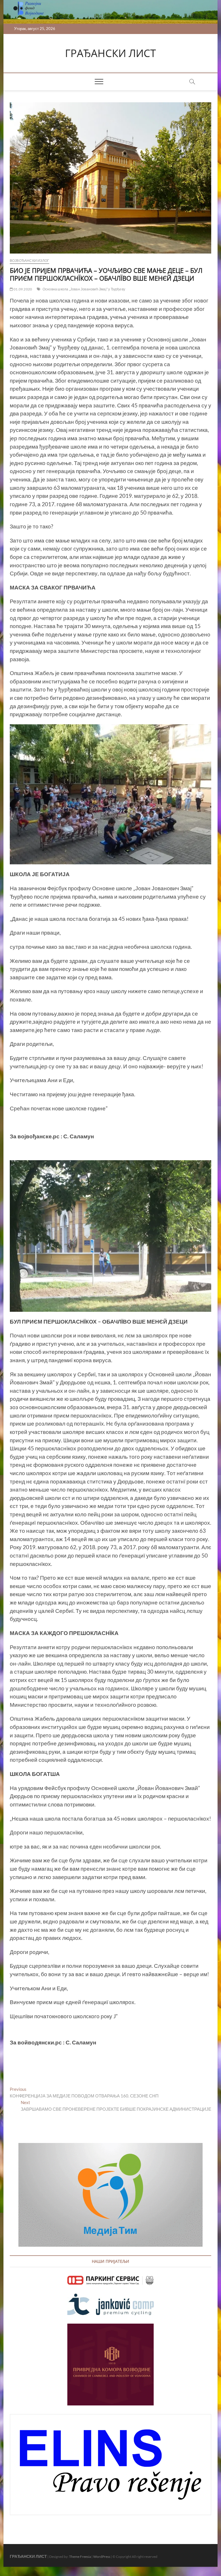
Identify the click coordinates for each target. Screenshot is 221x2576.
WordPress (102, 2557)
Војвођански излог (29, 261)
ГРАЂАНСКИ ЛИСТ (110, 53)
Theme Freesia (80, 2557)
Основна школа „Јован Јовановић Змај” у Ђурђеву (84, 289)
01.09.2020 (22, 289)
